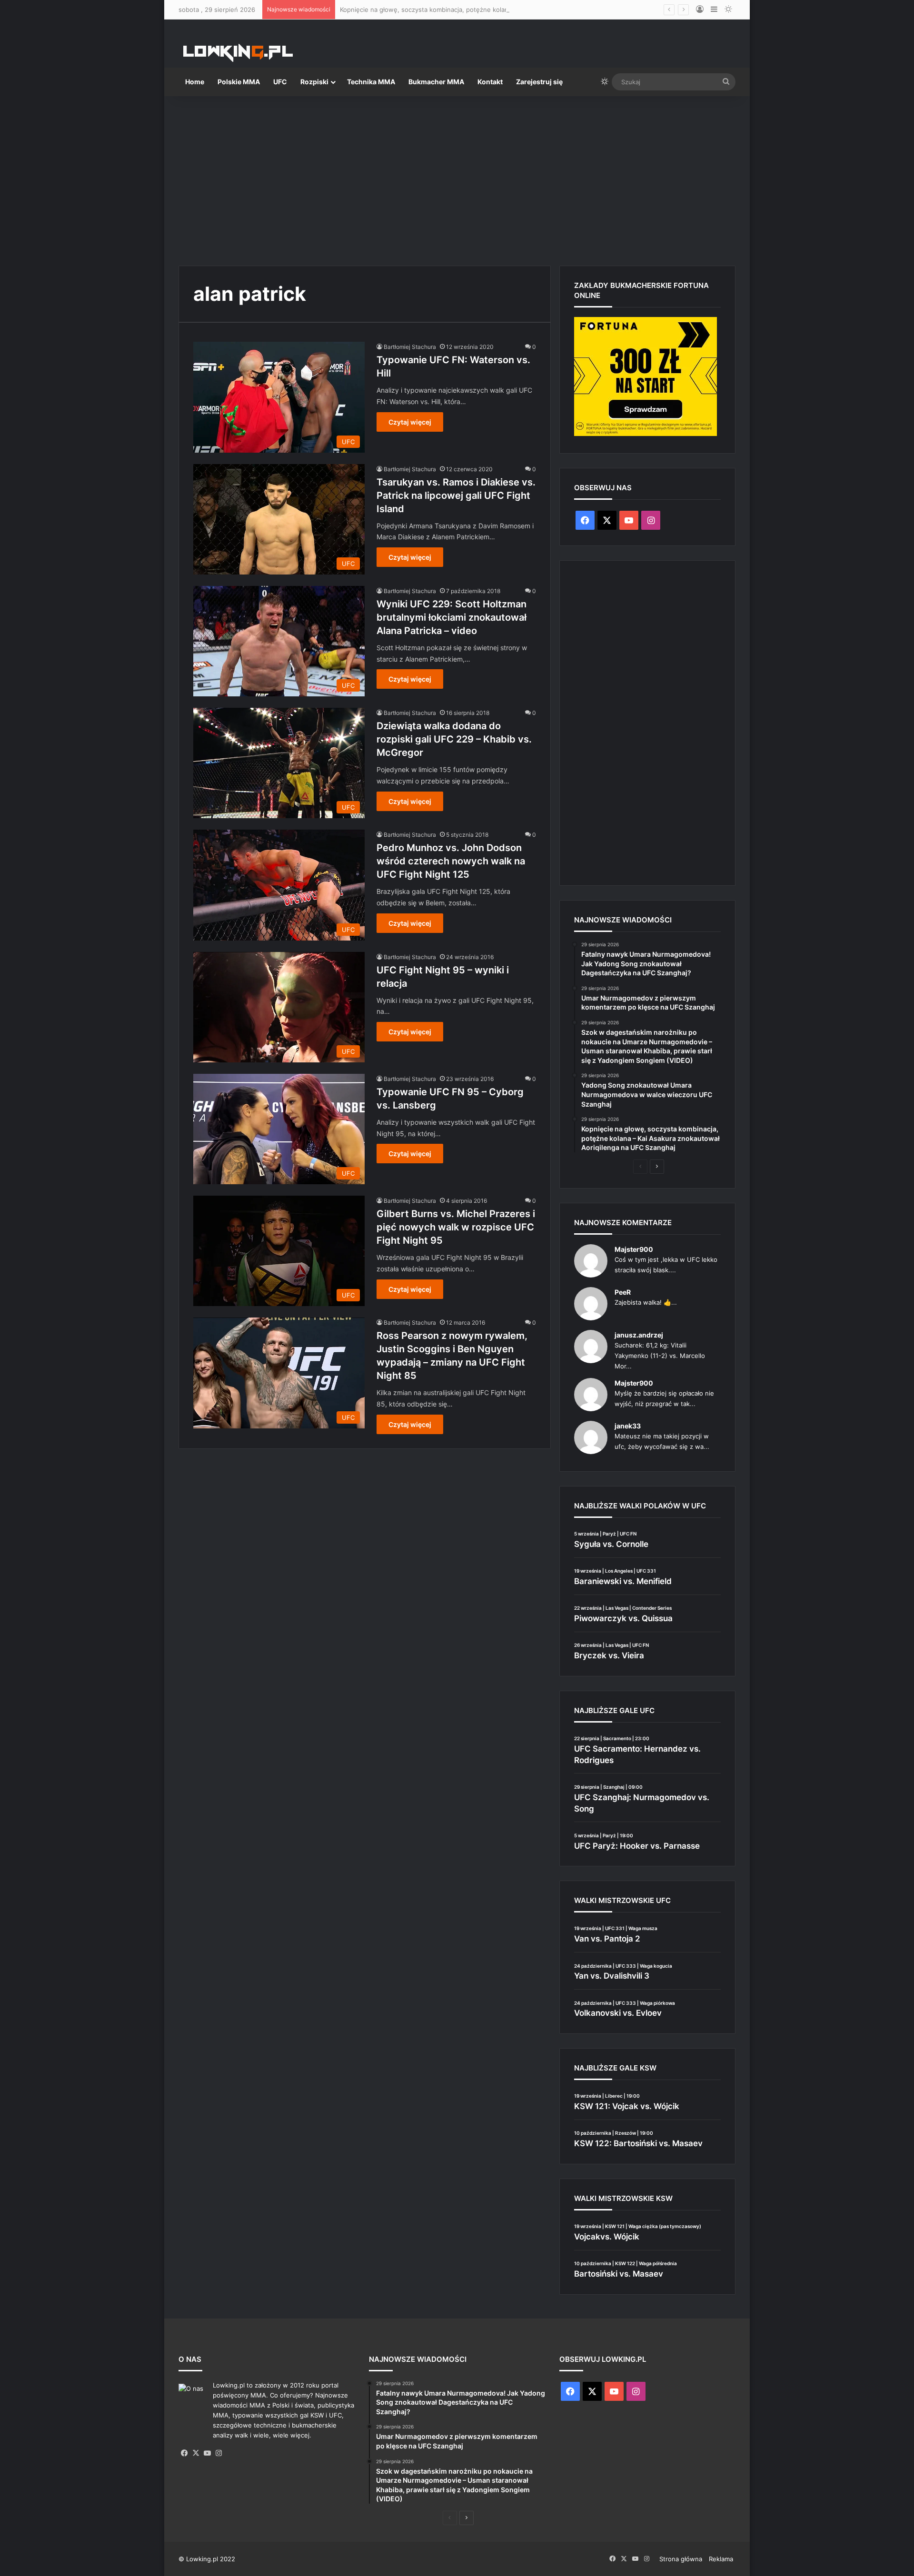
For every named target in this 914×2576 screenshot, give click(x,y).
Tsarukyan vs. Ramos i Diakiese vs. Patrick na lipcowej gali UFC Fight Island (456, 495)
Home (195, 82)
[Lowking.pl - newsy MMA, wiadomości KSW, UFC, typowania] (238, 53)
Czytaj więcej (410, 422)
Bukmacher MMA (436, 82)
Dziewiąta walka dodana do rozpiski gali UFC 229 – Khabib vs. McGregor (454, 739)
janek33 (628, 1426)
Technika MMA (371, 82)
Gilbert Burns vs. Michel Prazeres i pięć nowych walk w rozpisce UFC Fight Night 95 (456, 1227)
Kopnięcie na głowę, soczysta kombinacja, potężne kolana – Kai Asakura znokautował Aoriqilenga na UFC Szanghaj (510, 10)
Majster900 (634, 1249)
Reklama (721, 2559)
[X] (196, 2453)
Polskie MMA (239, 82)
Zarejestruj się (539, 82)
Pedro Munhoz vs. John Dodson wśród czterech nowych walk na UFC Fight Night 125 (451, 861)
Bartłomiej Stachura (410, 347)
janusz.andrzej (639, 1335)
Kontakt (490, 82)
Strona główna (681, 2559)
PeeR (623, 1292)
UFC (280, 82)
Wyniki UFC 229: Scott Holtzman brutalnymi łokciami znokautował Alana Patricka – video (452, 617)
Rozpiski (314, 82)
